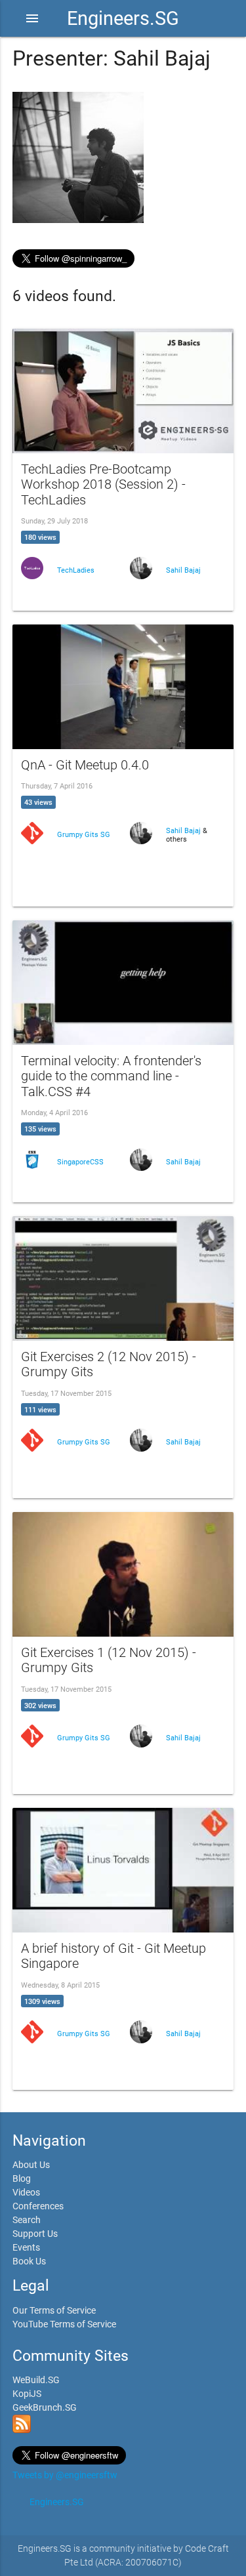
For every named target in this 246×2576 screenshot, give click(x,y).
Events (26, 2247)
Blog (22, 2178)
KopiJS (27, 2394)
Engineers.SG (123, 18)
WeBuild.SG (36, 2380)
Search (27, 2220)
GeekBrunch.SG (45, 2407)
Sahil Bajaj (183, 570)
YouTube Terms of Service (64, 2324)
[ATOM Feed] (22, 2430)
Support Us (35, 2234)
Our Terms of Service (54, 2310)
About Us (31, 2165)
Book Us (29, 2261)
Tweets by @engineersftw (65, 2475)
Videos (26, 2192)
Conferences (38, 2206)
